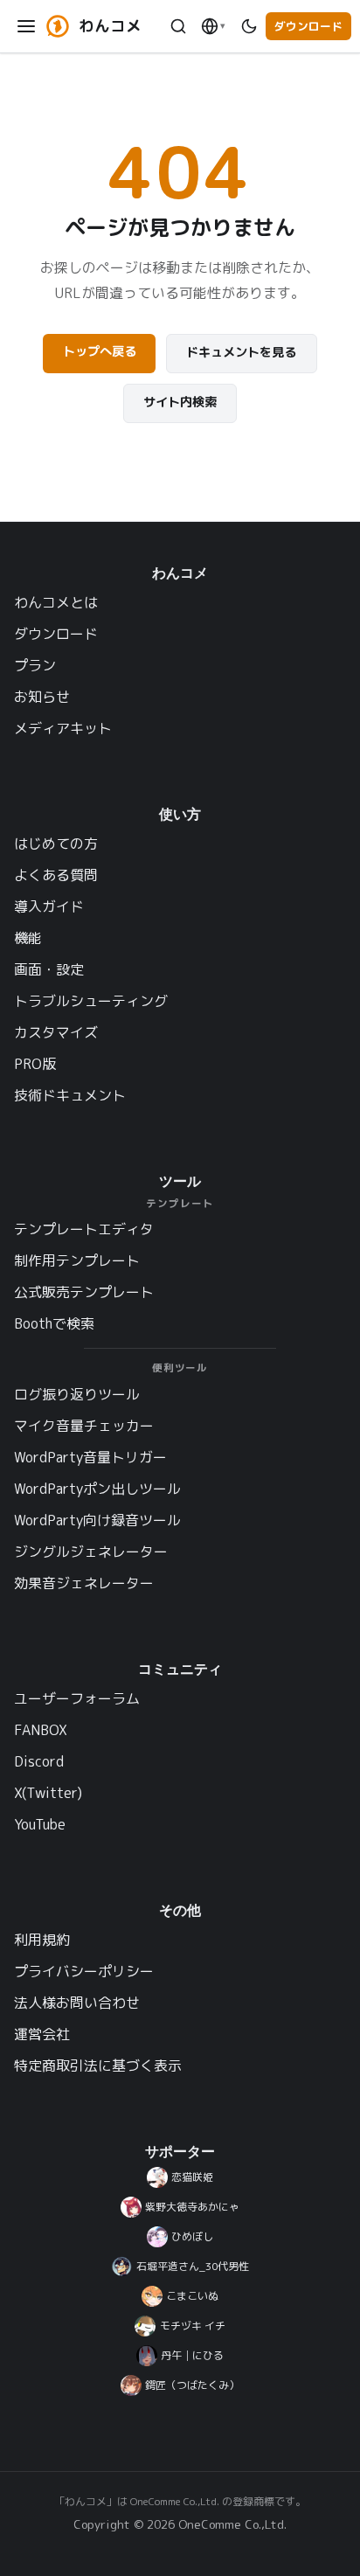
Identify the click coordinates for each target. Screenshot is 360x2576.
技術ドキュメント (70, 1095)
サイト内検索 (180, 402)
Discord (39, 1761)
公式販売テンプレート (84, 1292)
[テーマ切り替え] (249, 27)
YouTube (40, 1824)
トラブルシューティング (91, 1001)
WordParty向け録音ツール (97, 1520)
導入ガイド (49, 906)
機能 (28, 938)
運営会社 (42, 2034)
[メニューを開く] (27, 27)
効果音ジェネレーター (84, 1583)
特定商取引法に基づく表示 (98, 2066)
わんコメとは (56, 602)
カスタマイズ (56, 1032)
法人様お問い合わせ (77, 2003)
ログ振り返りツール (77, 1394)
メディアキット (63, 728)
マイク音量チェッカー (84, 1426)
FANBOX (41, 1730)
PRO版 (35, 1064)
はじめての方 (56, 844)
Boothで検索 (54, 1323)
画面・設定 (49, 969)
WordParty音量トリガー (90, 1457)
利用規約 (42, 1940)
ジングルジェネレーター (91, 1552)
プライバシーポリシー (84, 1971)
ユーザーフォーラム (77, 1698)
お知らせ (42, 697)
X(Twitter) (48, 1793)
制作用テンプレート (77, 1260)
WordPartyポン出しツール (97, 1489)
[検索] (178, 27)
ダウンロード (308, 26)
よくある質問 (56, 875)
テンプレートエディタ (84, 1229)
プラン (35, 665)
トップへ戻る (100, 351)
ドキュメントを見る (241, 352)
